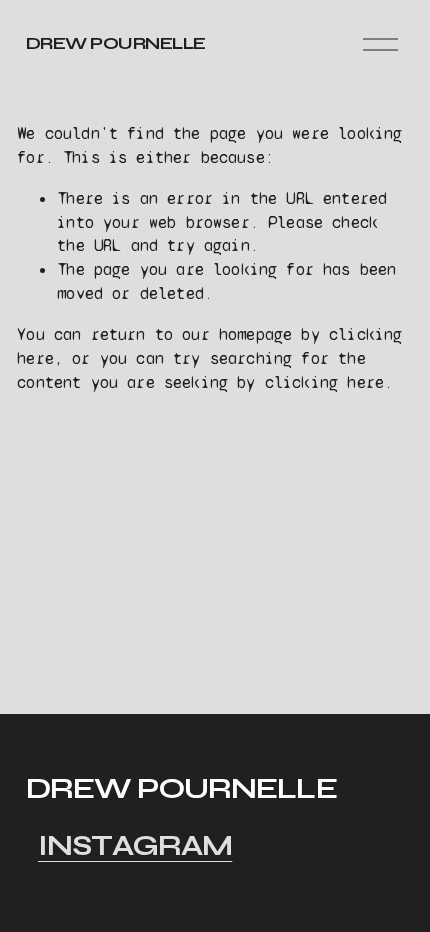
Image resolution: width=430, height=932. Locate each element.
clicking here (324, 382)
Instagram (135, 845)
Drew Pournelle (116, 43)
